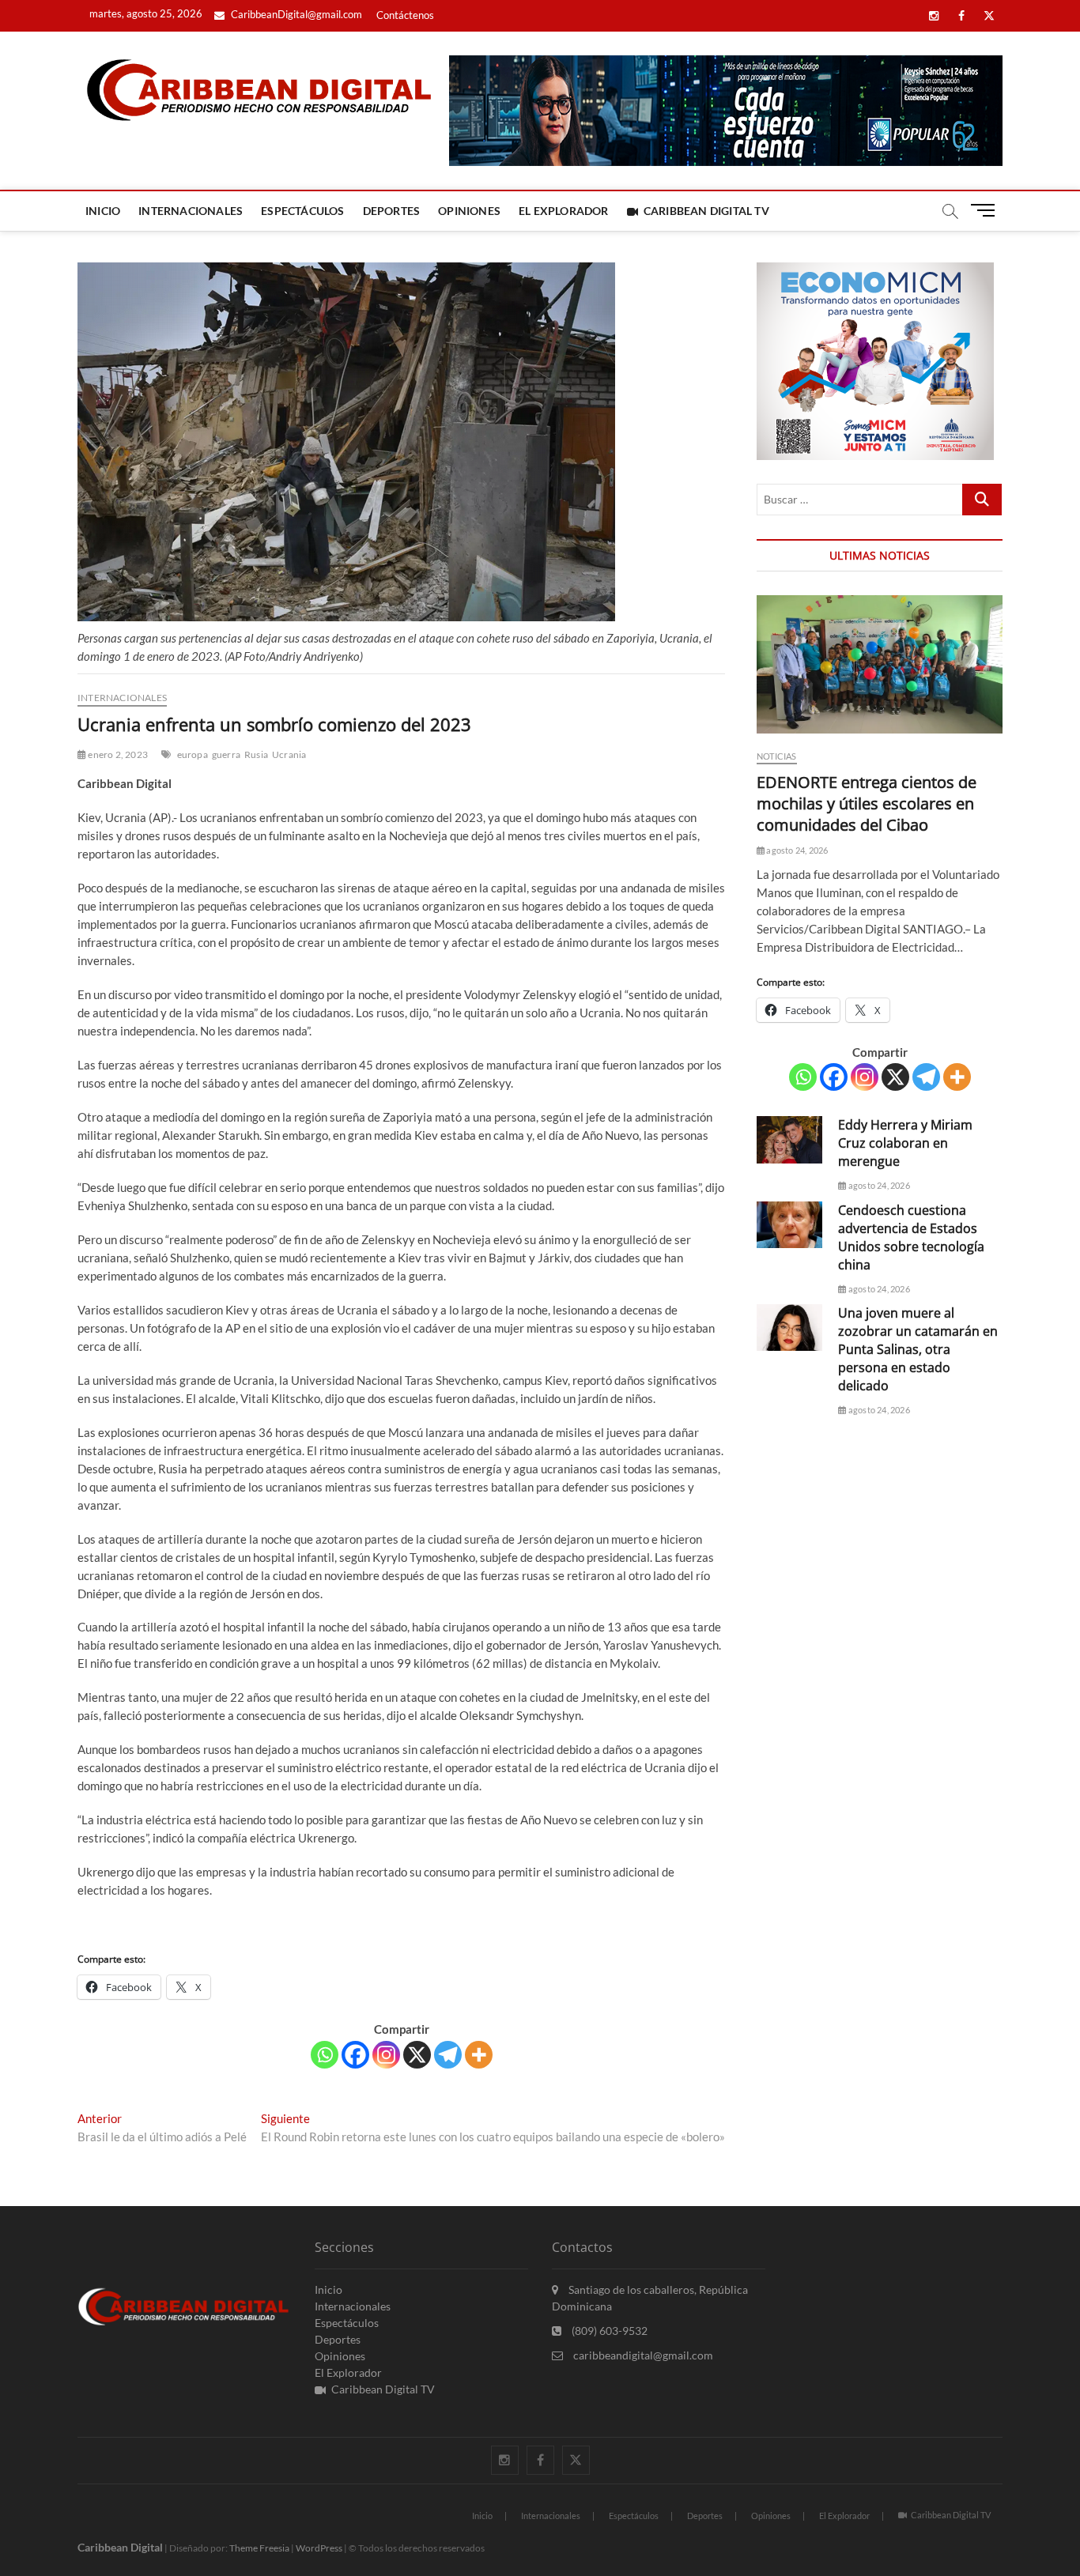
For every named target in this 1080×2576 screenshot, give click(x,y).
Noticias (777, 756)
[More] (479, 2055)
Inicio (103, 211)
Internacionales (191, 211)
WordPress (319, 2548)
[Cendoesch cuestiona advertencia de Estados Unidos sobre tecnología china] (789, 1225)
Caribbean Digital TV (706, 211)
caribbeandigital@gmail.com (642, 2355)
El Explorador (564, 211)
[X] (417, 2055)
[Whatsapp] (325, 2055)
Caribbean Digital (120, 2547)
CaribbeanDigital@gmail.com (295, 14)
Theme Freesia (259, 2548)
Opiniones (469, 211)
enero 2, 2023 (117, 754)
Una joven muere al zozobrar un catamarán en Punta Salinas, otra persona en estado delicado (918, 1349)
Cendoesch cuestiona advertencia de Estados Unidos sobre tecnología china (911, 1237)
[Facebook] (355, 2055)
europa (193, 754)
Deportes (392, 211)
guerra (226, 754)
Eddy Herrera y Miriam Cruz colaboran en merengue (905, 1143)
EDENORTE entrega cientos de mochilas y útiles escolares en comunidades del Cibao (867, 803)
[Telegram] (448, 2055)
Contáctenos (405, 15)
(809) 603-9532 (608, 2331)
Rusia (256, 754)
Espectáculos (302, 211)
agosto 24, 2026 (796, 850)
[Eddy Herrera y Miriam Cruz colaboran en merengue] (789, 1139)
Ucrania (289, 754)
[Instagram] (386, 2055)
